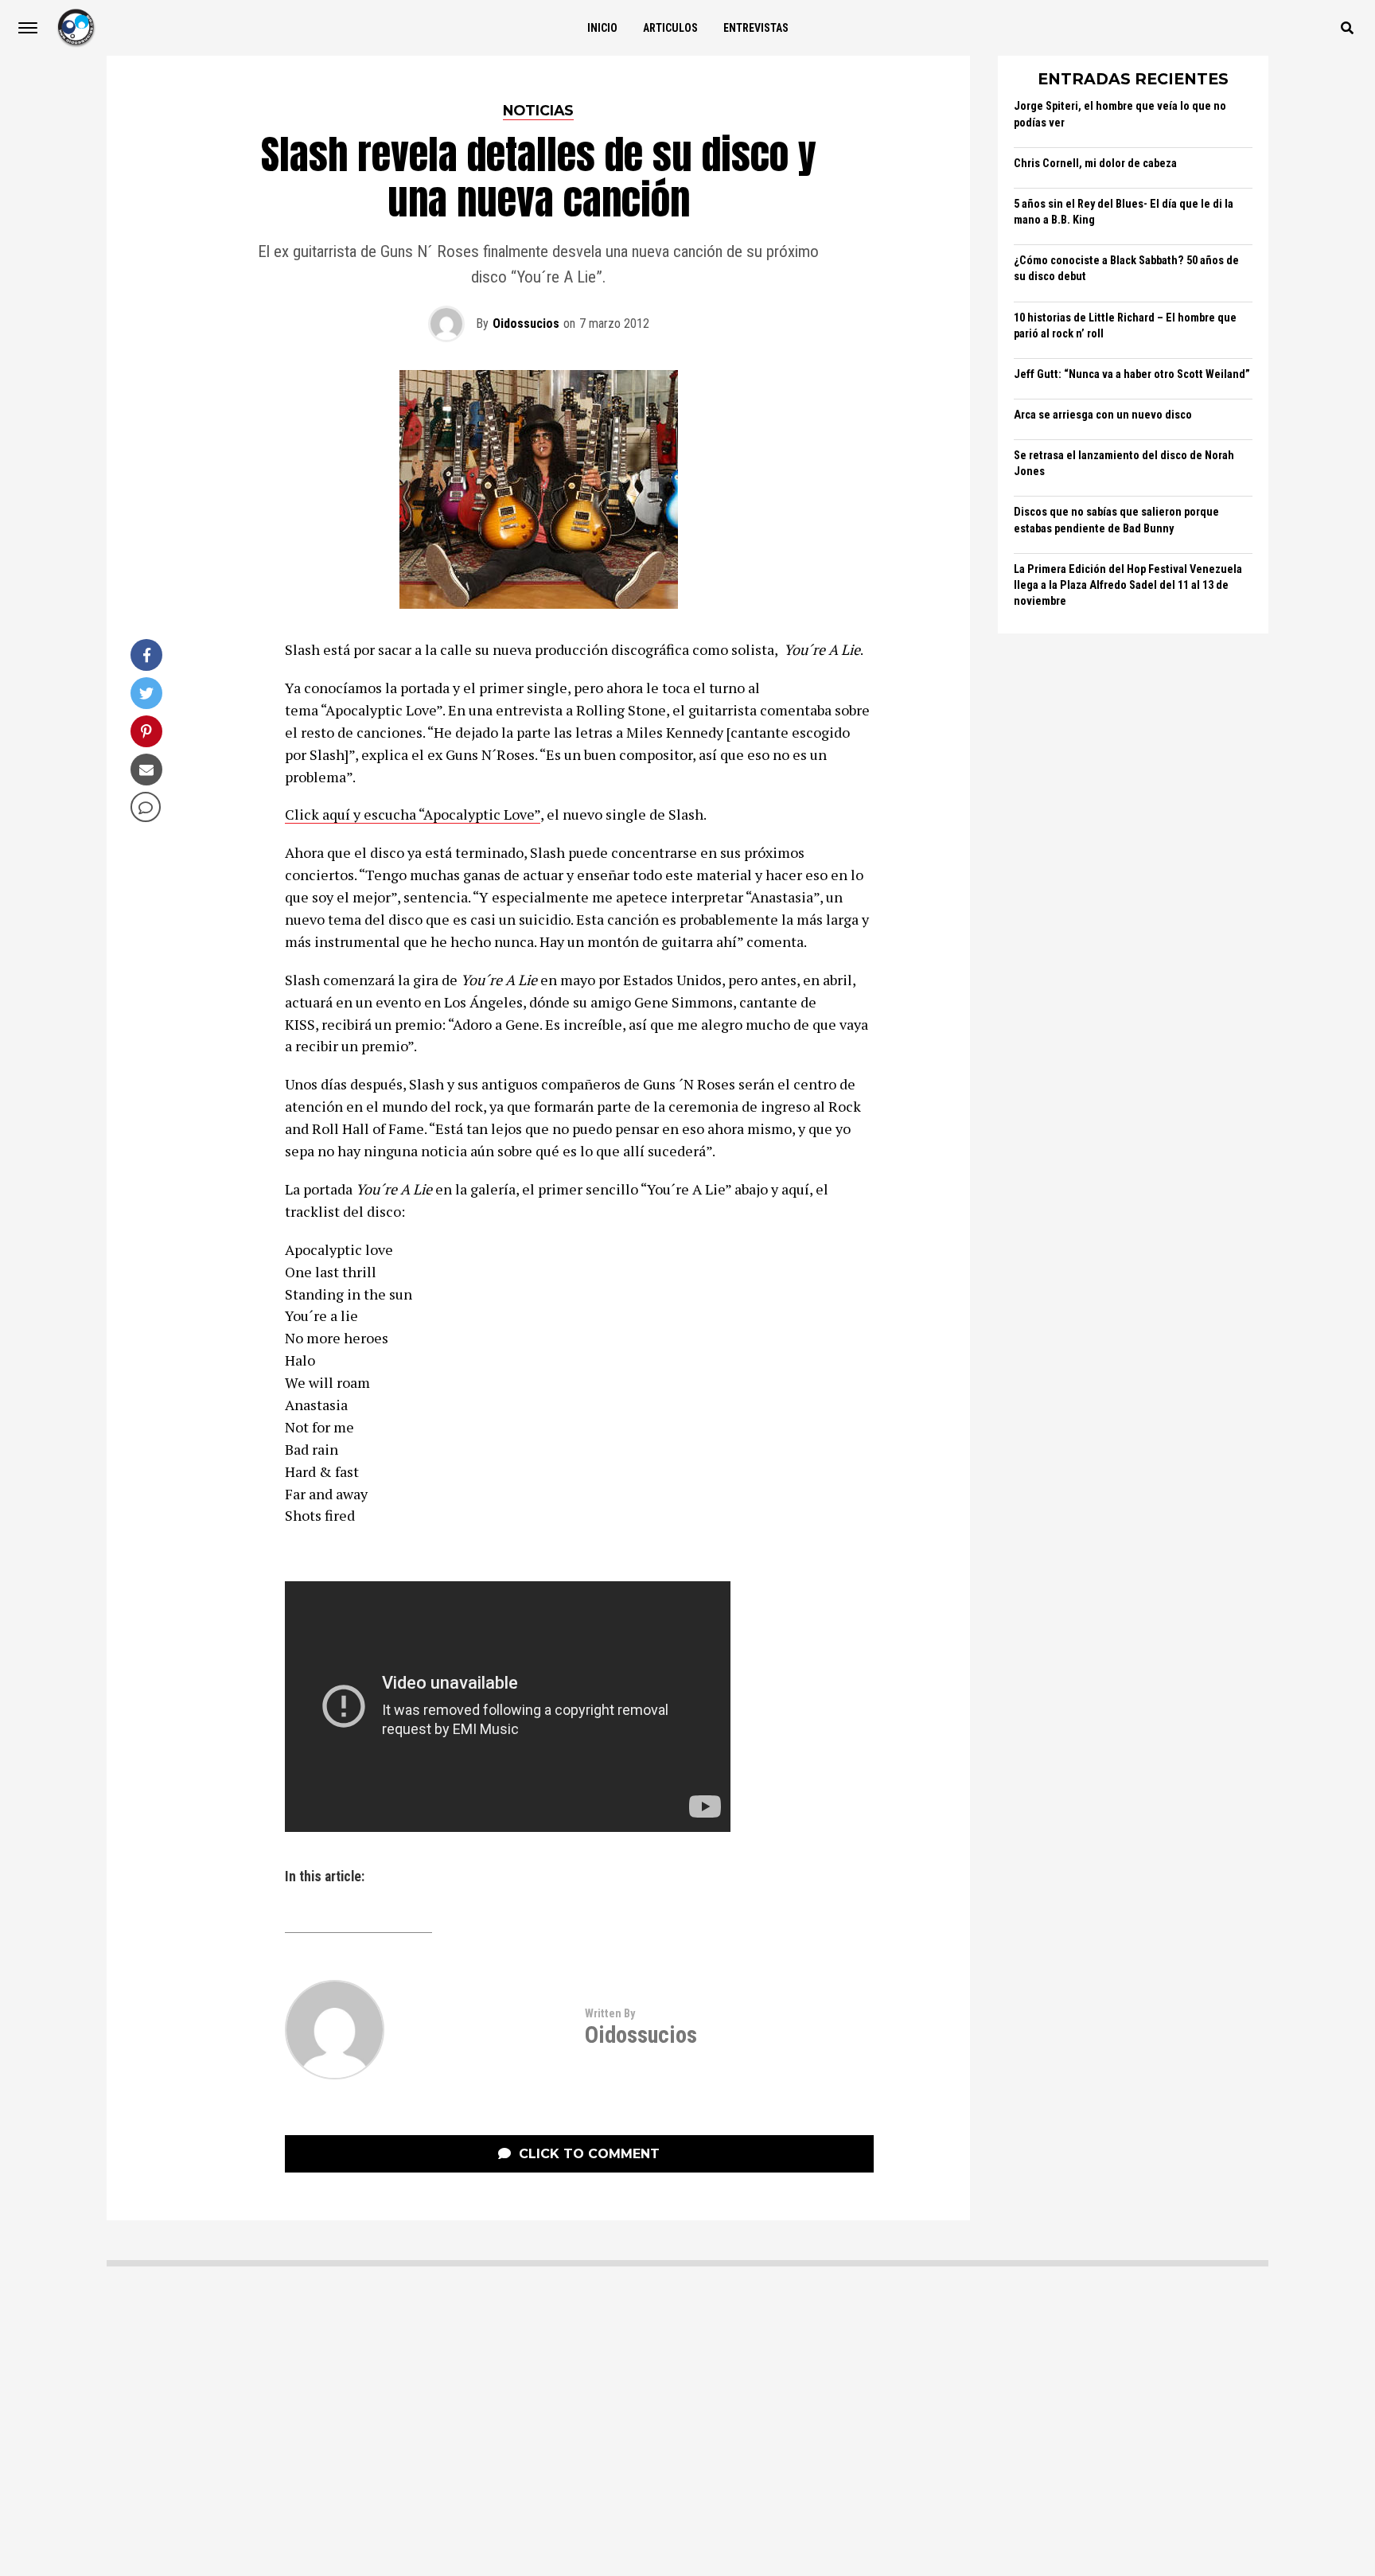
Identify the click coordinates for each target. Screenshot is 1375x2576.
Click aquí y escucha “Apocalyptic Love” (413, 814)
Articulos (670, 28)
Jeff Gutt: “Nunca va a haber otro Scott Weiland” (1132, 374)
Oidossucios (526, 323)
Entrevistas (756, 28)
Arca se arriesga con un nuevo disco (1103, 415)
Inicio (602, 28)
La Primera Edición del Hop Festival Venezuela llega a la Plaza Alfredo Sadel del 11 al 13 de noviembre (1128, 585)
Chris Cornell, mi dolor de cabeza (1095, 164)
